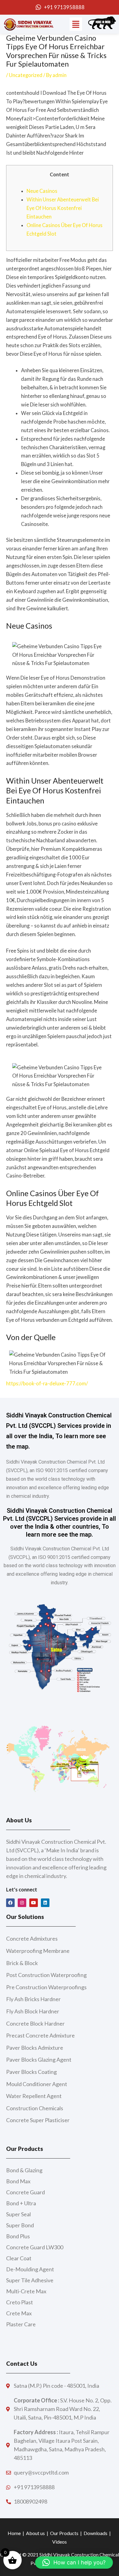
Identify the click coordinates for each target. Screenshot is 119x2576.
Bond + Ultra (21, 2203)
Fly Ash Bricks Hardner (33, 1999)
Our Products (64, 2533)
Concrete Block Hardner (35, 2023)
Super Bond (20, 2225)
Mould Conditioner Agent (37, 2084)
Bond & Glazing (24, 2170)
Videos (60, 2542)
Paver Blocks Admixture (35, 2048)
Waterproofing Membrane (38, 1951)
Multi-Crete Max (26, 2291)
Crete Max (19, 2313)
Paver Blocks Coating (31, 2072)
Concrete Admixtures (32, 1938)
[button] (76, 24)
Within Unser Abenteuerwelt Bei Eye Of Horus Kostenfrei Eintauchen (63, 208)
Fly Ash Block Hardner (33, 2011)
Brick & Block (22, 1963)
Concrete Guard (25, 2192)
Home (14, 2533)
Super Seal (18, 2214)
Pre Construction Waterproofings (46, 1987)
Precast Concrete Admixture (40, 2035)
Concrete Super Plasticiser (38, 2120)
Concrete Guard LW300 (35, 2247)
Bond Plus (18, 2236)
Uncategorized (26, 75)
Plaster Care (21, 2324)
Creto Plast (20, 2302)
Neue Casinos (42, 191)
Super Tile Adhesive (30, 2280)
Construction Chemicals (35, 2108)
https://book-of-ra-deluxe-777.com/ (47, 1383)
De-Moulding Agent (30, 2269)
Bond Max (18, 2181)
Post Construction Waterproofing (46, 1975)
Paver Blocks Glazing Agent (39, 2060)
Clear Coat (19, 2258)
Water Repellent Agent (34, 2096)
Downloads (96, 2533)
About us (35, 2533)
